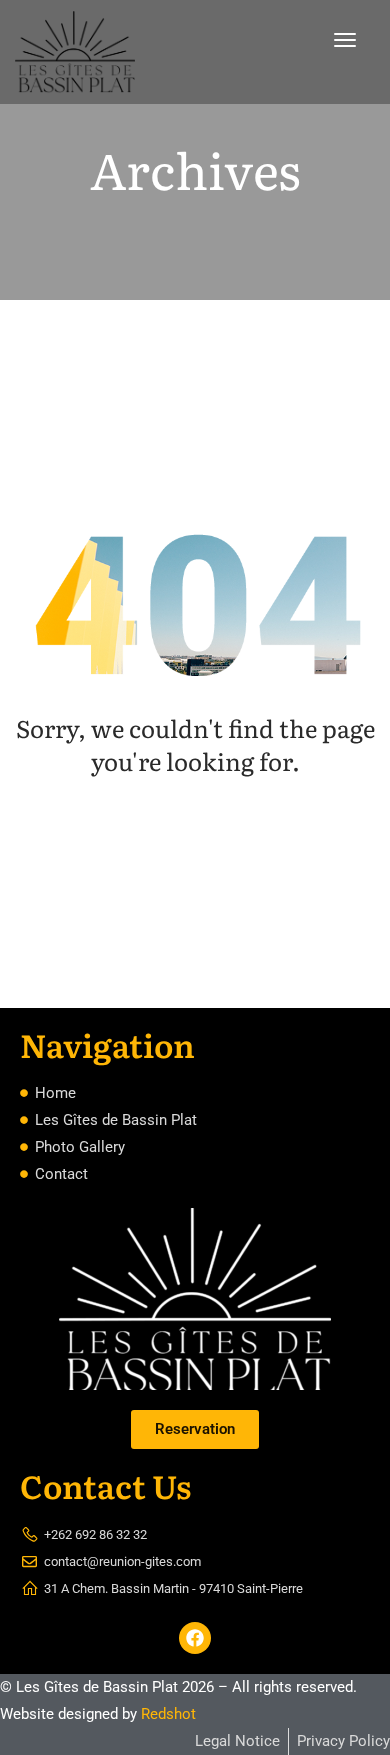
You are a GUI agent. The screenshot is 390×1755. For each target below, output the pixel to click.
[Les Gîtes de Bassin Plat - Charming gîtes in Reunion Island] (75, 52)
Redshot (168, 1714)
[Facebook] (195, 1638)
